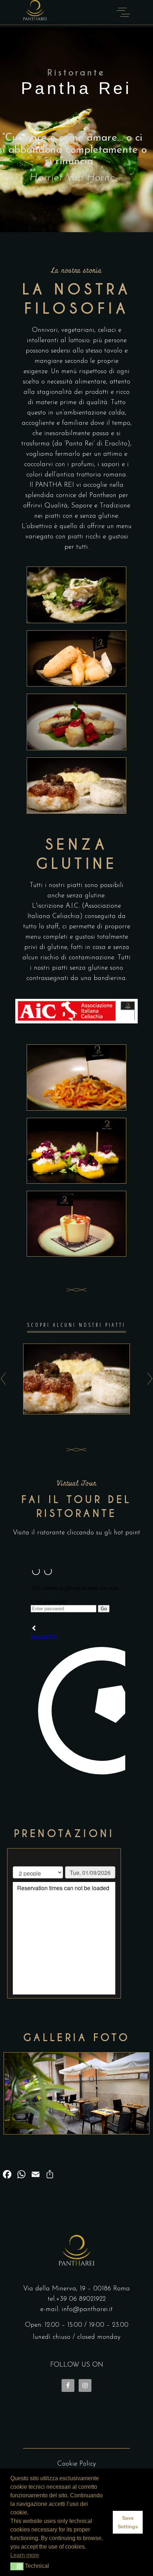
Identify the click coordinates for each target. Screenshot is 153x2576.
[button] (17, 2566)
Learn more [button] (25, 2555)
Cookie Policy (77, 2464)
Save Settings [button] (128, 2522)
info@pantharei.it (87, 2309)
